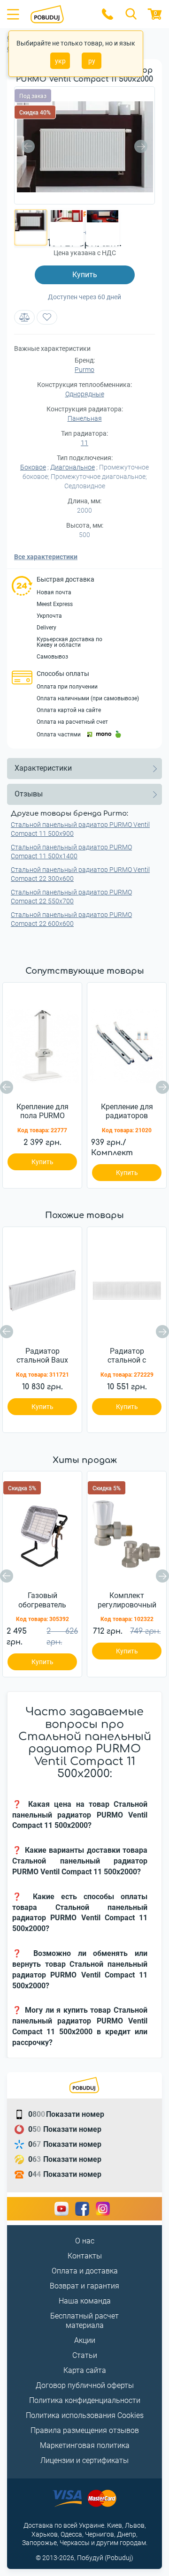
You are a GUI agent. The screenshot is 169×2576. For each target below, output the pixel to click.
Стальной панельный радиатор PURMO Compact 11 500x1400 (71, 852)
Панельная (85, 418)
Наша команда (85, 2301)
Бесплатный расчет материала (84, 2321)
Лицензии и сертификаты (84, 2460)
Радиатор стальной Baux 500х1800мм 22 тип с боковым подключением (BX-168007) (42, 1356)
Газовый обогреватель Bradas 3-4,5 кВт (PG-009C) (42, 1600)
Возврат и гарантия (84, 2286)
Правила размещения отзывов (85, 2430)
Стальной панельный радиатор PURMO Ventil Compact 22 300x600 (80, 874)
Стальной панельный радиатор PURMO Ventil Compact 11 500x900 (80, 829)
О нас (85, 2241)
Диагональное (73, 467)
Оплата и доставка (85, 2271)
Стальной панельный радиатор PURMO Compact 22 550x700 (71, 897)
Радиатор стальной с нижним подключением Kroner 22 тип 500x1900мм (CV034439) (127, 1356)
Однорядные (85, 394)
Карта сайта (85, 2370)
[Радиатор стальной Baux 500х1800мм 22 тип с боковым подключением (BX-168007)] (42, 1288)
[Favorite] (47, 317)
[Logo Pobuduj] (60, 14)
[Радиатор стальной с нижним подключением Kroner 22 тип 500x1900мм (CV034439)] (127, 1288)
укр (60, 61)
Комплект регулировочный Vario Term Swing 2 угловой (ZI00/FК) (127, 1600)
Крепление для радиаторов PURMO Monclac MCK (127, 1112)
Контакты (85, 2256)
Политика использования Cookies (85, 2415)
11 (84, 443)
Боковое (33, 467)
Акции (85, 2340)
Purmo (84, 370)
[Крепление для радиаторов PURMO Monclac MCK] (127, 1044)
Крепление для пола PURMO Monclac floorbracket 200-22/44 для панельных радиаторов (42, 1112)
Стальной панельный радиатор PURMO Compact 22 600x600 (71, 919)
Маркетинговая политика (85, 2445)
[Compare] (24, 317)
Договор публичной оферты (85, 2385)
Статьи (85, 2355)
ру (92, 61)
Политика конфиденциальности (85, 2400)
